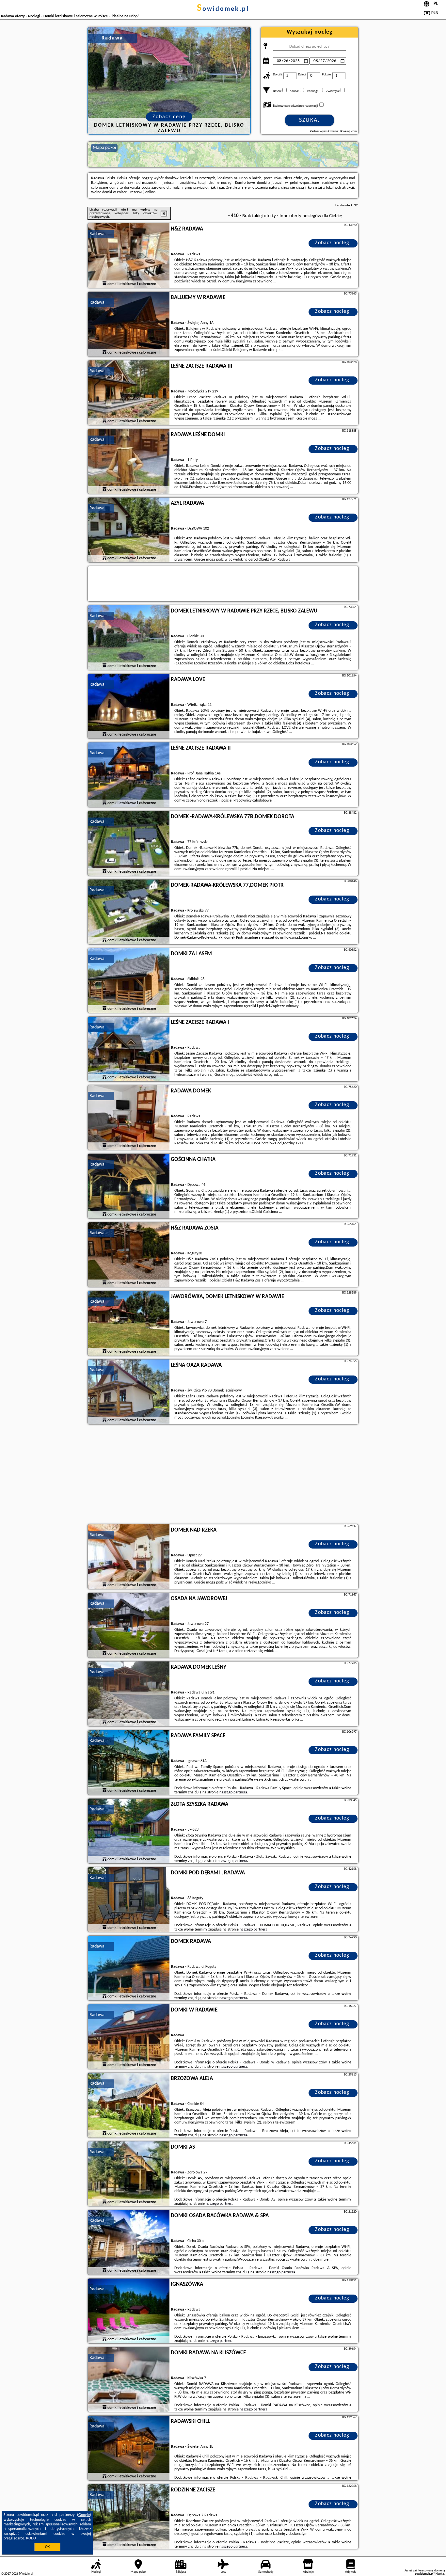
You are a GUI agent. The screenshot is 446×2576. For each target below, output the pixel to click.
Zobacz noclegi (333, 243)
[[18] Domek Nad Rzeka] (129, 1557)
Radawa (97, 234)
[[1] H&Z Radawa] (129, 256)
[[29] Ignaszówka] (129, 2311)
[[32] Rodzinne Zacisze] (129, 2517)
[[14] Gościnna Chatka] (129, 1186)
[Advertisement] (223, 1475)
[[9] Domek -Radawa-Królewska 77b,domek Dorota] (129, 844)
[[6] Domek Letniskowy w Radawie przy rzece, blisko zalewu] (129, 638)
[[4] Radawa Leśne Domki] (129, 462)
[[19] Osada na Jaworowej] (129, 1626)
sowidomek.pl (223, 9)
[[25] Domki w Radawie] (129, 2037)
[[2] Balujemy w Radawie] (129, 325)
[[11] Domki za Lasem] (129, 981)
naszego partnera (233, 1792)
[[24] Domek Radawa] (129, 1968)
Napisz (440, 2574)
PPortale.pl (26, 2574)
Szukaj (310, 120)
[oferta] (104, 284)
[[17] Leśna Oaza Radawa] (129, 1392)
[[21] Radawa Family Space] (129, 1763)
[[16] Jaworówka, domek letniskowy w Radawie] (129, 1324)
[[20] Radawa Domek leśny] (129, 1694)
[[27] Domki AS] (129, 2174)
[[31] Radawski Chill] (129, 2448)
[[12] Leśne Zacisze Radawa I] (129, 1049)
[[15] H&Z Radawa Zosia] (129, 1255)
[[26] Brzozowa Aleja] (129, 2106)
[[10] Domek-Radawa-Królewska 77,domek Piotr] (129, 912)
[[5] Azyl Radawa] (129, 530)
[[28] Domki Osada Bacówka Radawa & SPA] (129, 2243)
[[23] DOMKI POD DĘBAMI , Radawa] (129, 1900)
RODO (31, 2538)
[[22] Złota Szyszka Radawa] (129, 1831)
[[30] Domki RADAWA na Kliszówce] (129, 2380)
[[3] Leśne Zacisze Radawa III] (129, 393)
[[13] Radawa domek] (129, 1118)
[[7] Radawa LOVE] (129, 707)
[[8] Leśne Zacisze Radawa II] (129, 775)
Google (84, 2515)
